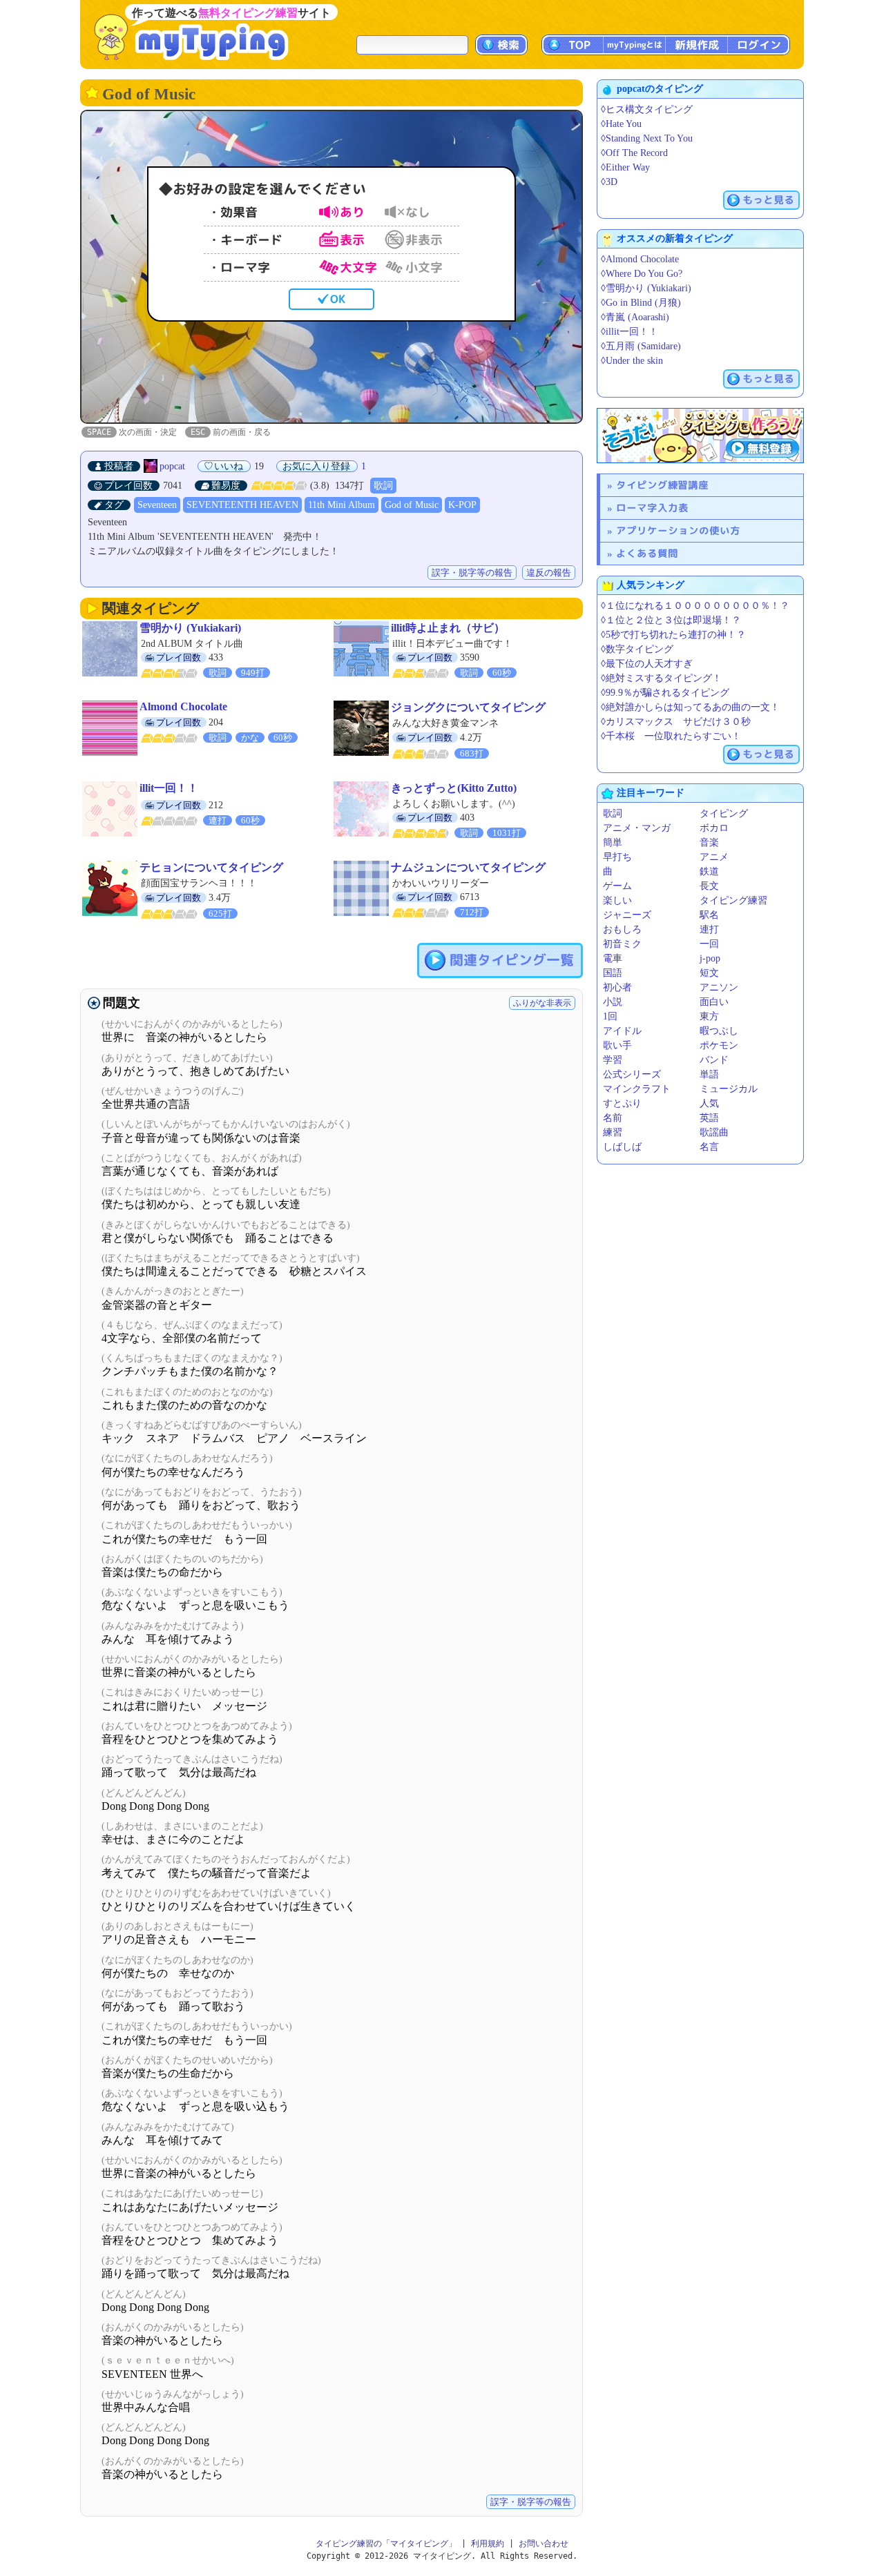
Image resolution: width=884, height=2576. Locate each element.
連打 (709, 929)
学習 (613, 1060)
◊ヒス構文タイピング (647, 109)
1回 (610, 1016)
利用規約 (488, 2544)
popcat (172, 466)
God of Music (412, 505)
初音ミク (622, 944)
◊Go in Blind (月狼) (641, 303)
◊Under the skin (632, 361)
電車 (613, 958)
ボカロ (714, 828)
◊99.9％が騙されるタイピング (665, 693)
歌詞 (383, 486)
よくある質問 (647, 553)
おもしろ (622, 929)
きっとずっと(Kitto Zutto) (454, 788)
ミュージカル (729, 1089)
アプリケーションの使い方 (678, 530)
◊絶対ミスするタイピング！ (661, 678)
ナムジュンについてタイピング (468, 867)
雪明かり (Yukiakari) (190, 628)
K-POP (462, 505)
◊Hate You (621, 124)
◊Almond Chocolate (640, 259)
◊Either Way (625, 167)
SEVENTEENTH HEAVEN (242, 505)
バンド (714, 1060)
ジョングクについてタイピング (468, 707)
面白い (714, 1002)
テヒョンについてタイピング (211, 867)
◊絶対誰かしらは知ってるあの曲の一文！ (690, 707)
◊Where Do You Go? (642, 274)
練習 (613, 1132)
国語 (613, 973)
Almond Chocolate (183, 706)
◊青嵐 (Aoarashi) (635, 317)
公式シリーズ (632, 1074)
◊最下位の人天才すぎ (647, 664)
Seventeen (157, 505)
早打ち (617, 857)
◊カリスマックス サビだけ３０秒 (676, 722)
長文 (709, 886)
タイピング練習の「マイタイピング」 (386, 2544)
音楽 (709, 842)
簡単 (613, 842)
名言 (709, 1147)
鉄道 (709, 871)
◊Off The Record (634, 153)
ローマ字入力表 (652, 508)
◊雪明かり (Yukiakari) (646, 288)
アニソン (719, 987)
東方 (709, 1016)
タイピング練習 (733, 900)
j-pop (710, 958)
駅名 (709, 915)
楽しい (617, 900)
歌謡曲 (714, 1132)
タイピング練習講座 (662, 485)
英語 (709, 1118)
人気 (709, 1103)
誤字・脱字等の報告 (472, 573)
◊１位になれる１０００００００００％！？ (695, 606)
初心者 (617, 987)
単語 (709, 1074)
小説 (613, 1002)
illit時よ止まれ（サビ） (448, 628)
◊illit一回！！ (630, 332)
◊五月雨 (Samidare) (641, 346)
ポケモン (719, 1045)
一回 (709, 944)
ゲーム (617, 886)
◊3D (609, 182)
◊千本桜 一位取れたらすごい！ (671, 736)
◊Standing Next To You (647, 138)
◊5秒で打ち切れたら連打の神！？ (673, 635)
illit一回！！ (169, 788)
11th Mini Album (342, 505)
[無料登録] (700, 436)
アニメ (714, 857)
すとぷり (622, 1103)
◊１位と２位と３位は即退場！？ (671, 620)
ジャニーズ (627, 915)
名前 (613, 1118)
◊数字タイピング (637, 649)
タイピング (724, 813)
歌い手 (617, 1045)
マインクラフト (637, 1089)
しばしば (622, 1147)
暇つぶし (719, 1031)
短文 (709, 973)
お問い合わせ (544, 2544)
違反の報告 (549, 573)
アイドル (622, 1031)
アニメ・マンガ (637, 828)
